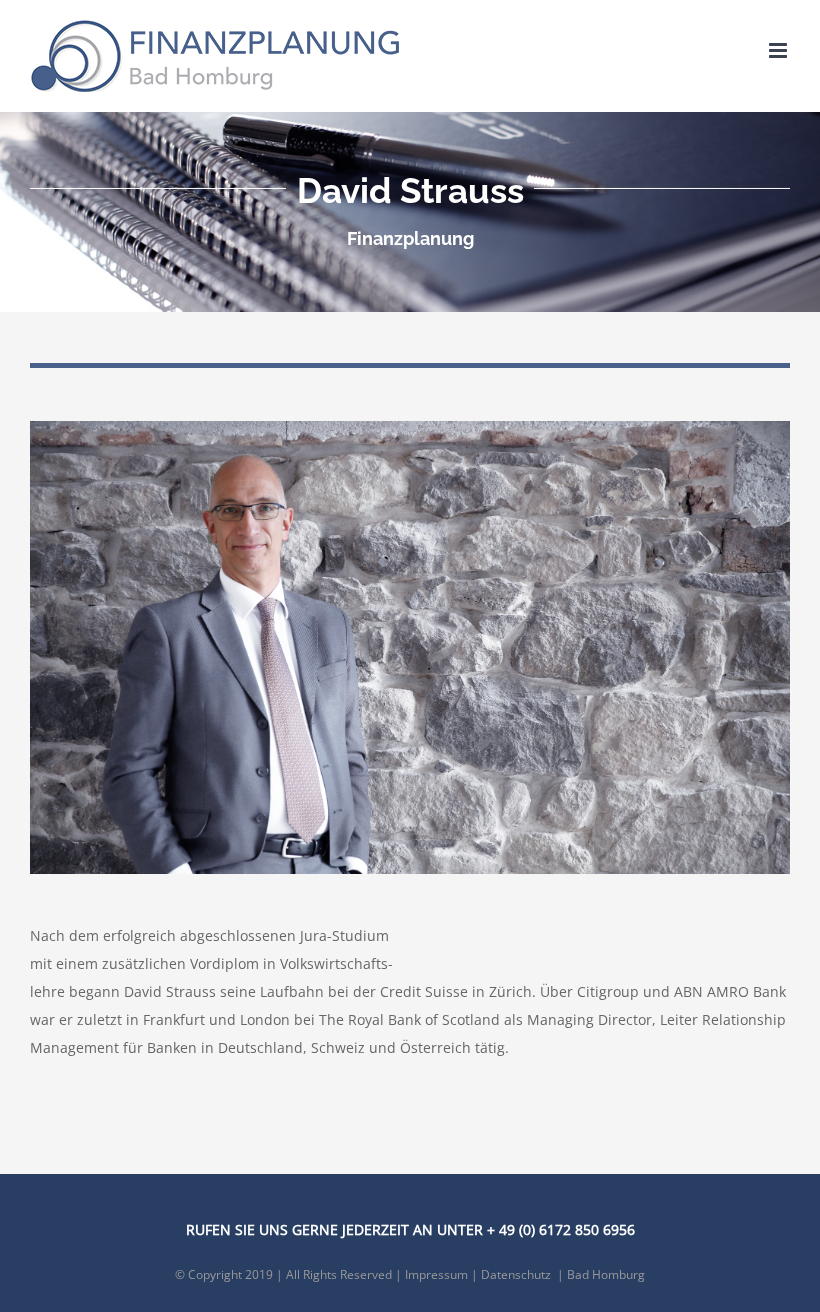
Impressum (436, 1274)
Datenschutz (516, 1274)
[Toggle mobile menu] (779, 50)
